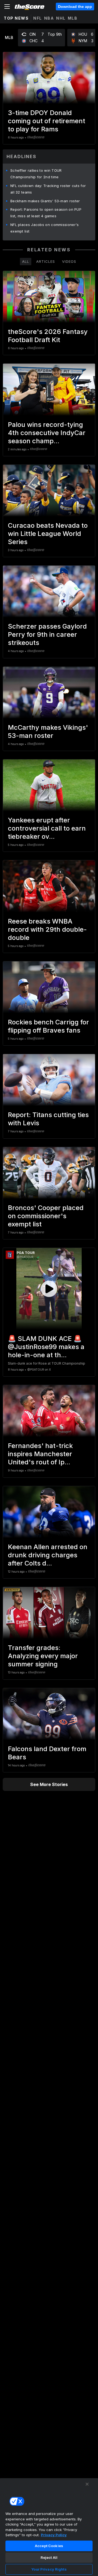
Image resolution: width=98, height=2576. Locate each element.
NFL (38, 18)
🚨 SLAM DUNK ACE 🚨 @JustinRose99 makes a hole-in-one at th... (46, 1347)
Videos (69, 261)
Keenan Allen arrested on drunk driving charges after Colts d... (48, 1555)
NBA (49, 18)
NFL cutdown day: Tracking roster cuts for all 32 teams (48, 189)
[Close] (87, 2484)
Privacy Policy (54, 2535)
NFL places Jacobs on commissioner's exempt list (45, 228)
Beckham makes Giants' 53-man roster (45, 201)
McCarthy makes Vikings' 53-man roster (48, 732)
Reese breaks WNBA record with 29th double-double (47, 929)
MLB (73, 18)
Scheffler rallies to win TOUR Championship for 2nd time (36, 174)
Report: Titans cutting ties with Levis (48, 1119)
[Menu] (7, 7)
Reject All (49, 2557)
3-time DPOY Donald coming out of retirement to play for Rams (47, 121)
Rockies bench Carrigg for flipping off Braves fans (48, 1026)
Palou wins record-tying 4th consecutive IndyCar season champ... (47, 433)
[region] (49, 2527)
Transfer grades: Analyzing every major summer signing (43, 1656)
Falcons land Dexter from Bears (47, 1753)
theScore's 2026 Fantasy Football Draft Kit (48, 336)
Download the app (75, 7)
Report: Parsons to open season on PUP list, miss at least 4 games (46, 213)
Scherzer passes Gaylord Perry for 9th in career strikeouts (47, 634)
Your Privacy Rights (49, 2569)
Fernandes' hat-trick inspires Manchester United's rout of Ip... (40, 1454)
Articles (46, 261)
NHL (61, 18)
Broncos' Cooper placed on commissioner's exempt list (46, 1216)
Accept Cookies (49, 2546)
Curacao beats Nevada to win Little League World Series (48, 534)
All (26, 261)
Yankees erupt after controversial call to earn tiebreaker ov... (47, 828)
